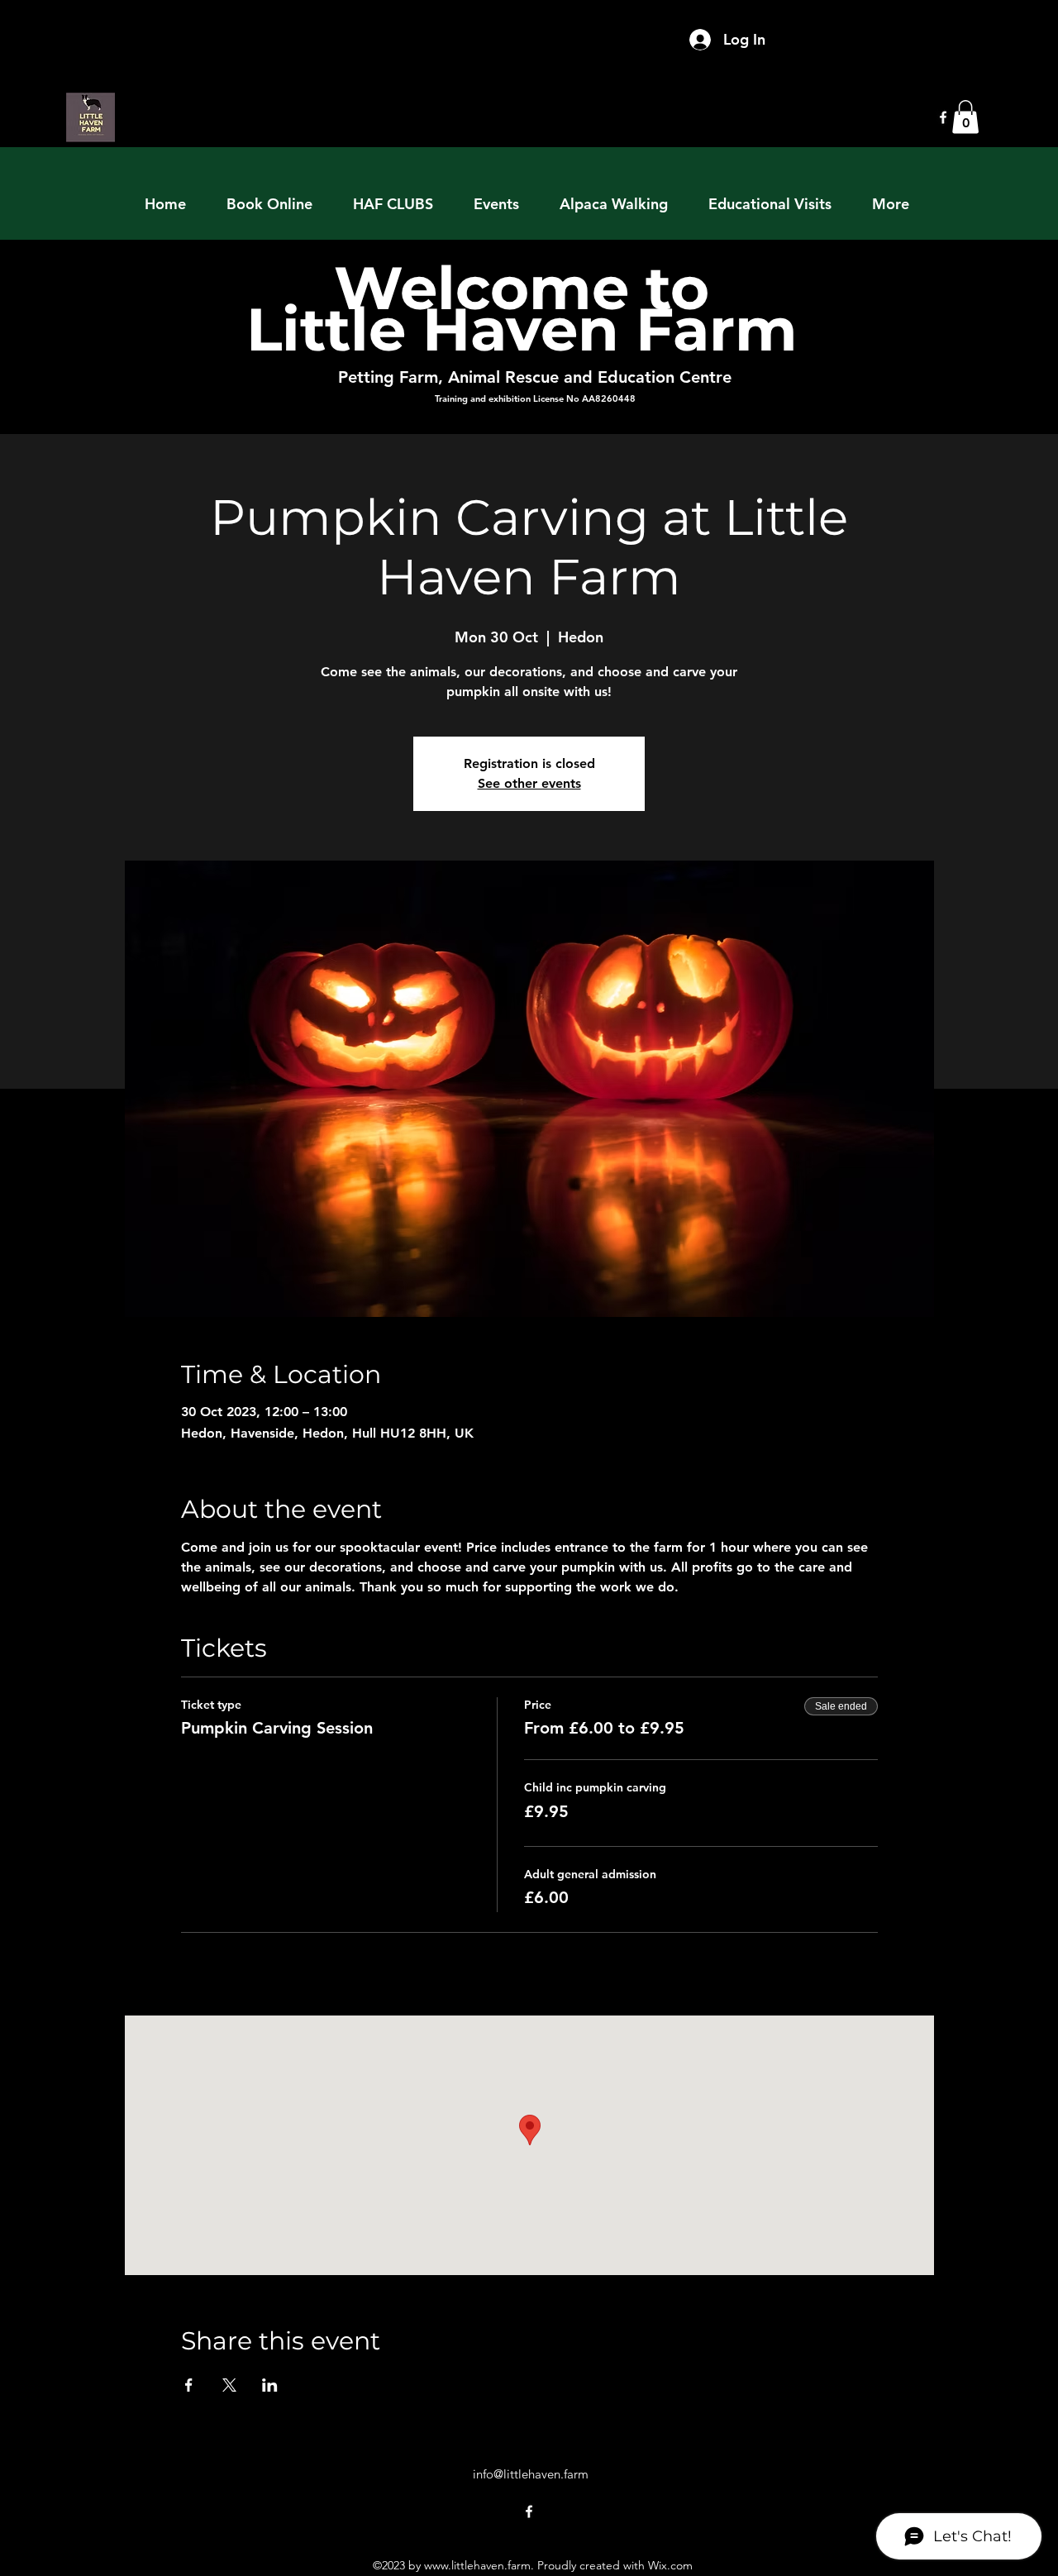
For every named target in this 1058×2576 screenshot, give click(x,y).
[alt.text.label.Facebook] (943, 117)
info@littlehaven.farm (531, 2474)
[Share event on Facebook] (189, 2385)
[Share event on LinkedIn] (270, 2385)
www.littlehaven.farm (477, 2565)
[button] (965, 117)
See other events (529, 783)
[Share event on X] (229, 2385)
